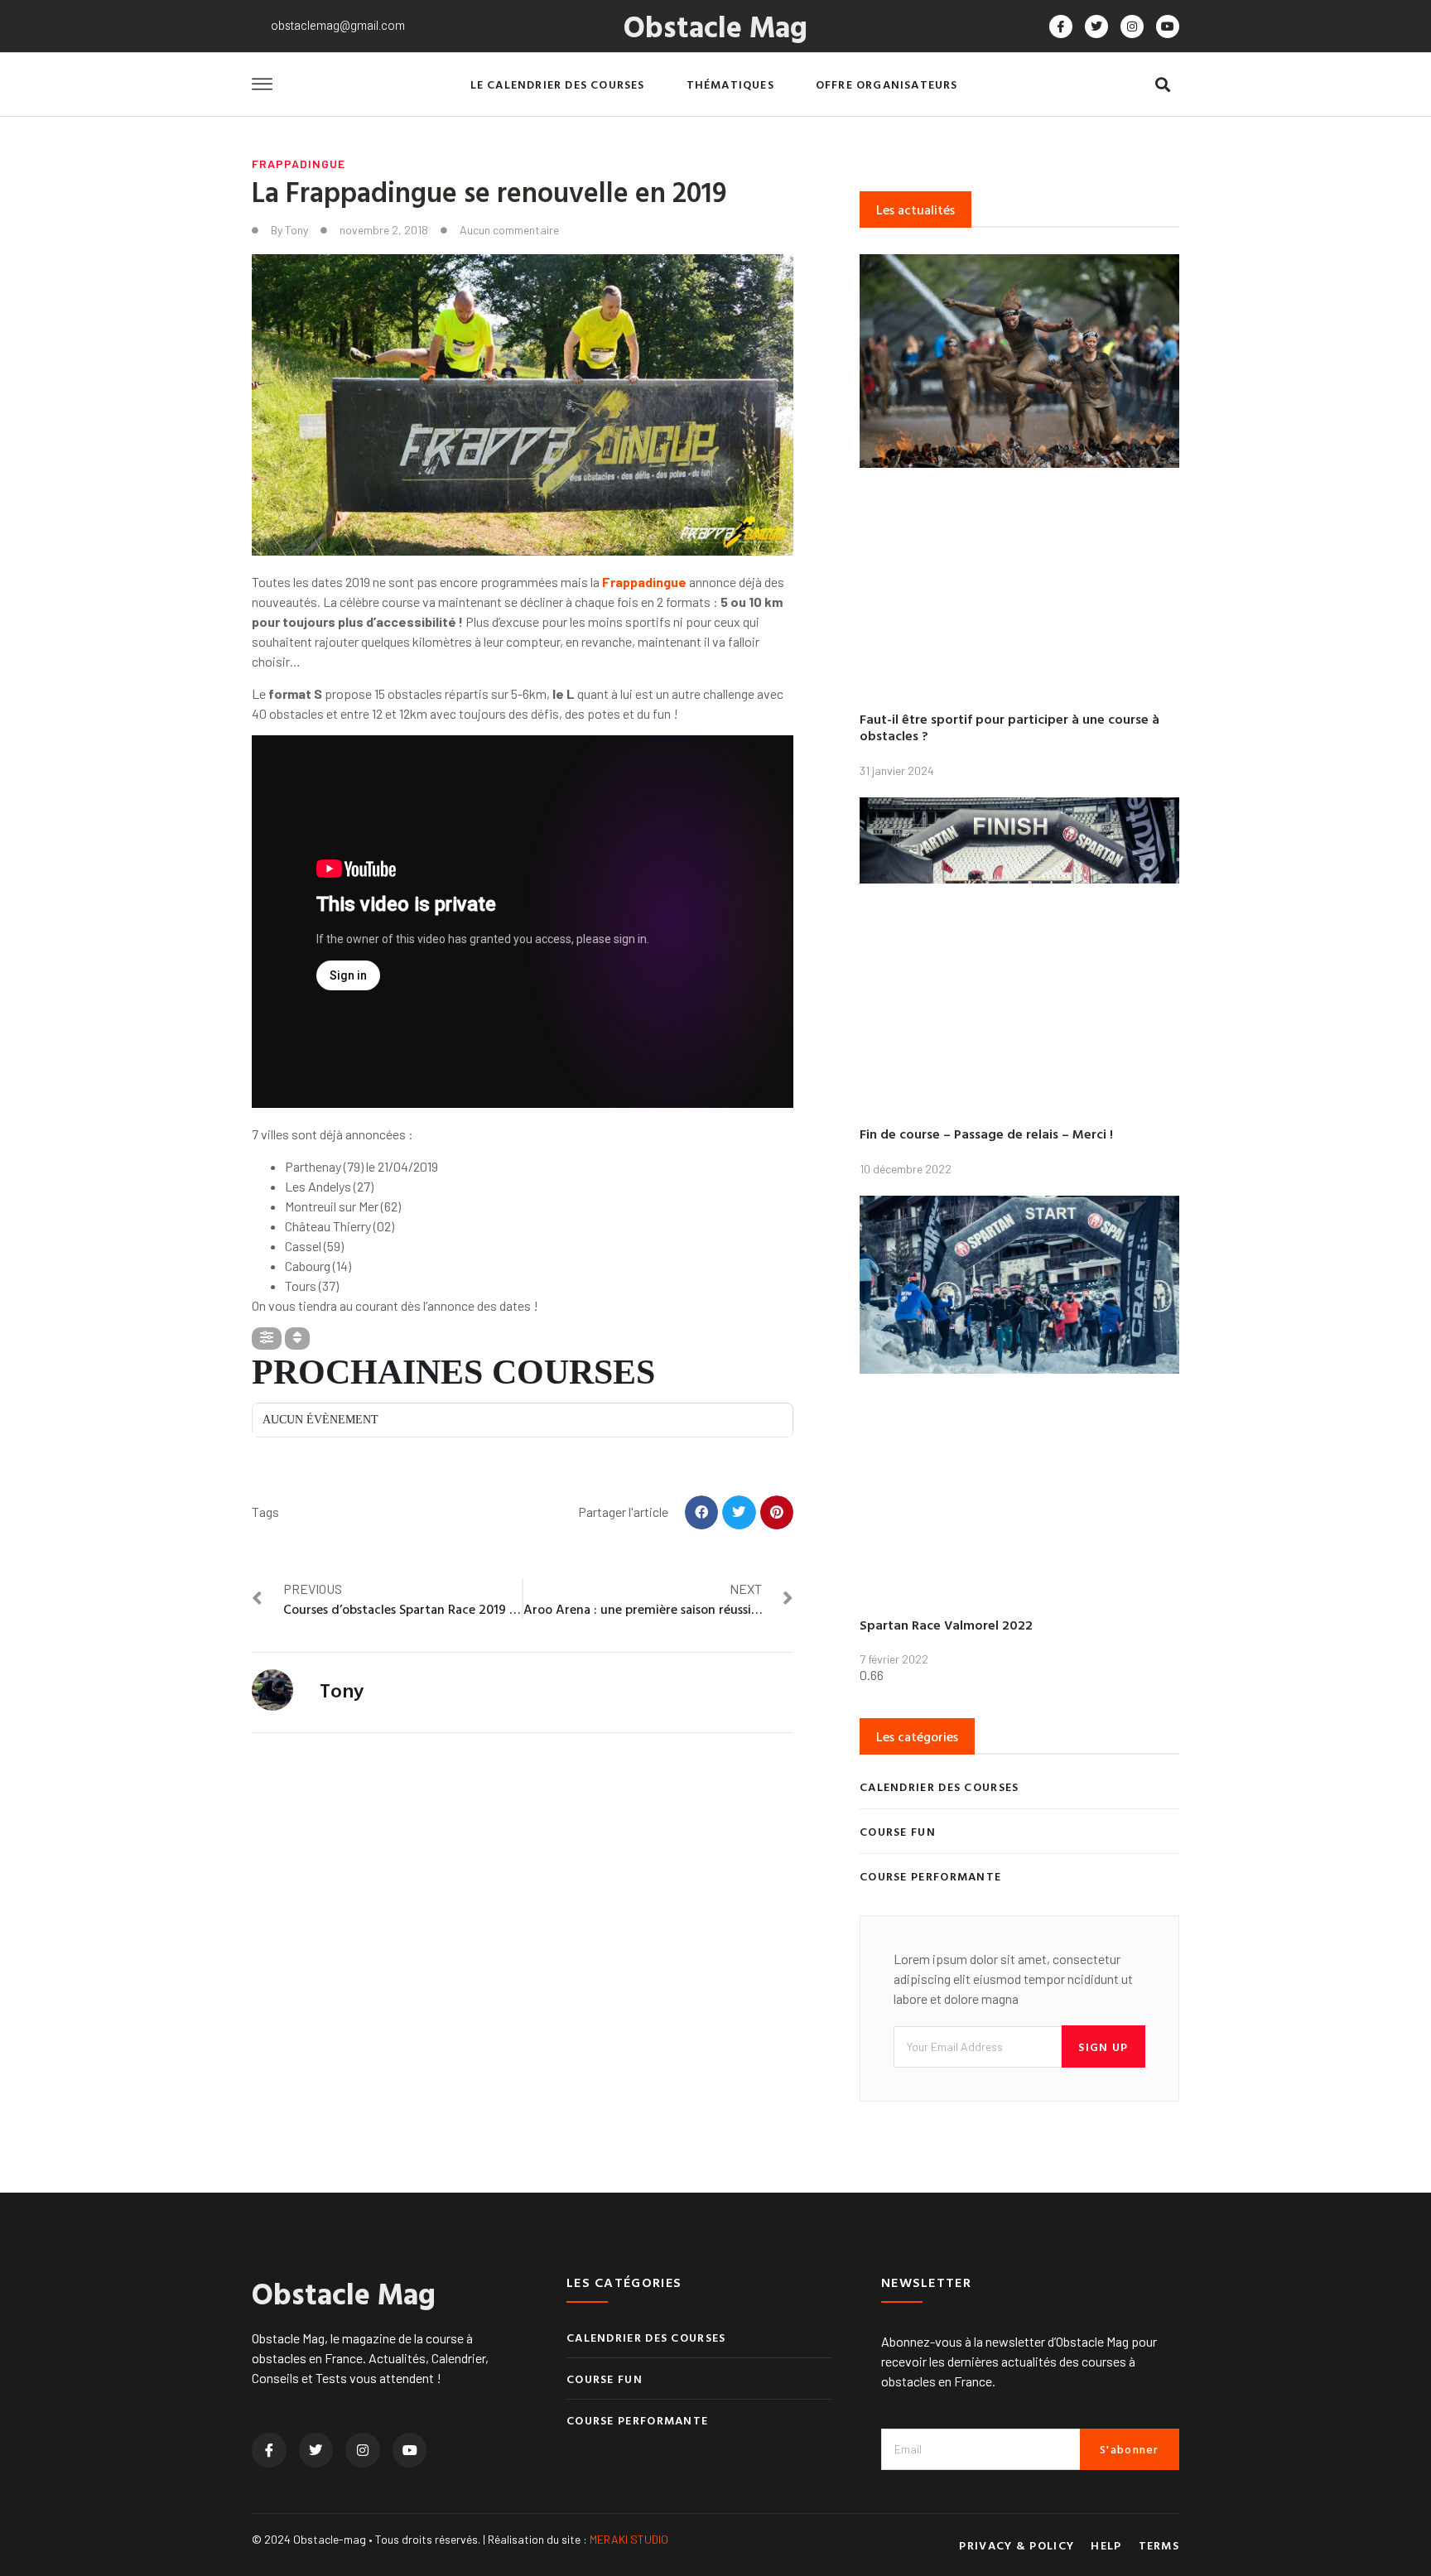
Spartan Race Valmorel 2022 (946, 1625)
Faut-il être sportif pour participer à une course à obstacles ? (1009, 727)
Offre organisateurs (887, 84)
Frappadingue (299, 164)
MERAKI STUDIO (629, 2539)
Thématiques (730, 84)
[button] (1162, 85)
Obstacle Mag (715, 26)
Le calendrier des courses (558, 84)
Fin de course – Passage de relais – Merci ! (986, 1134)
